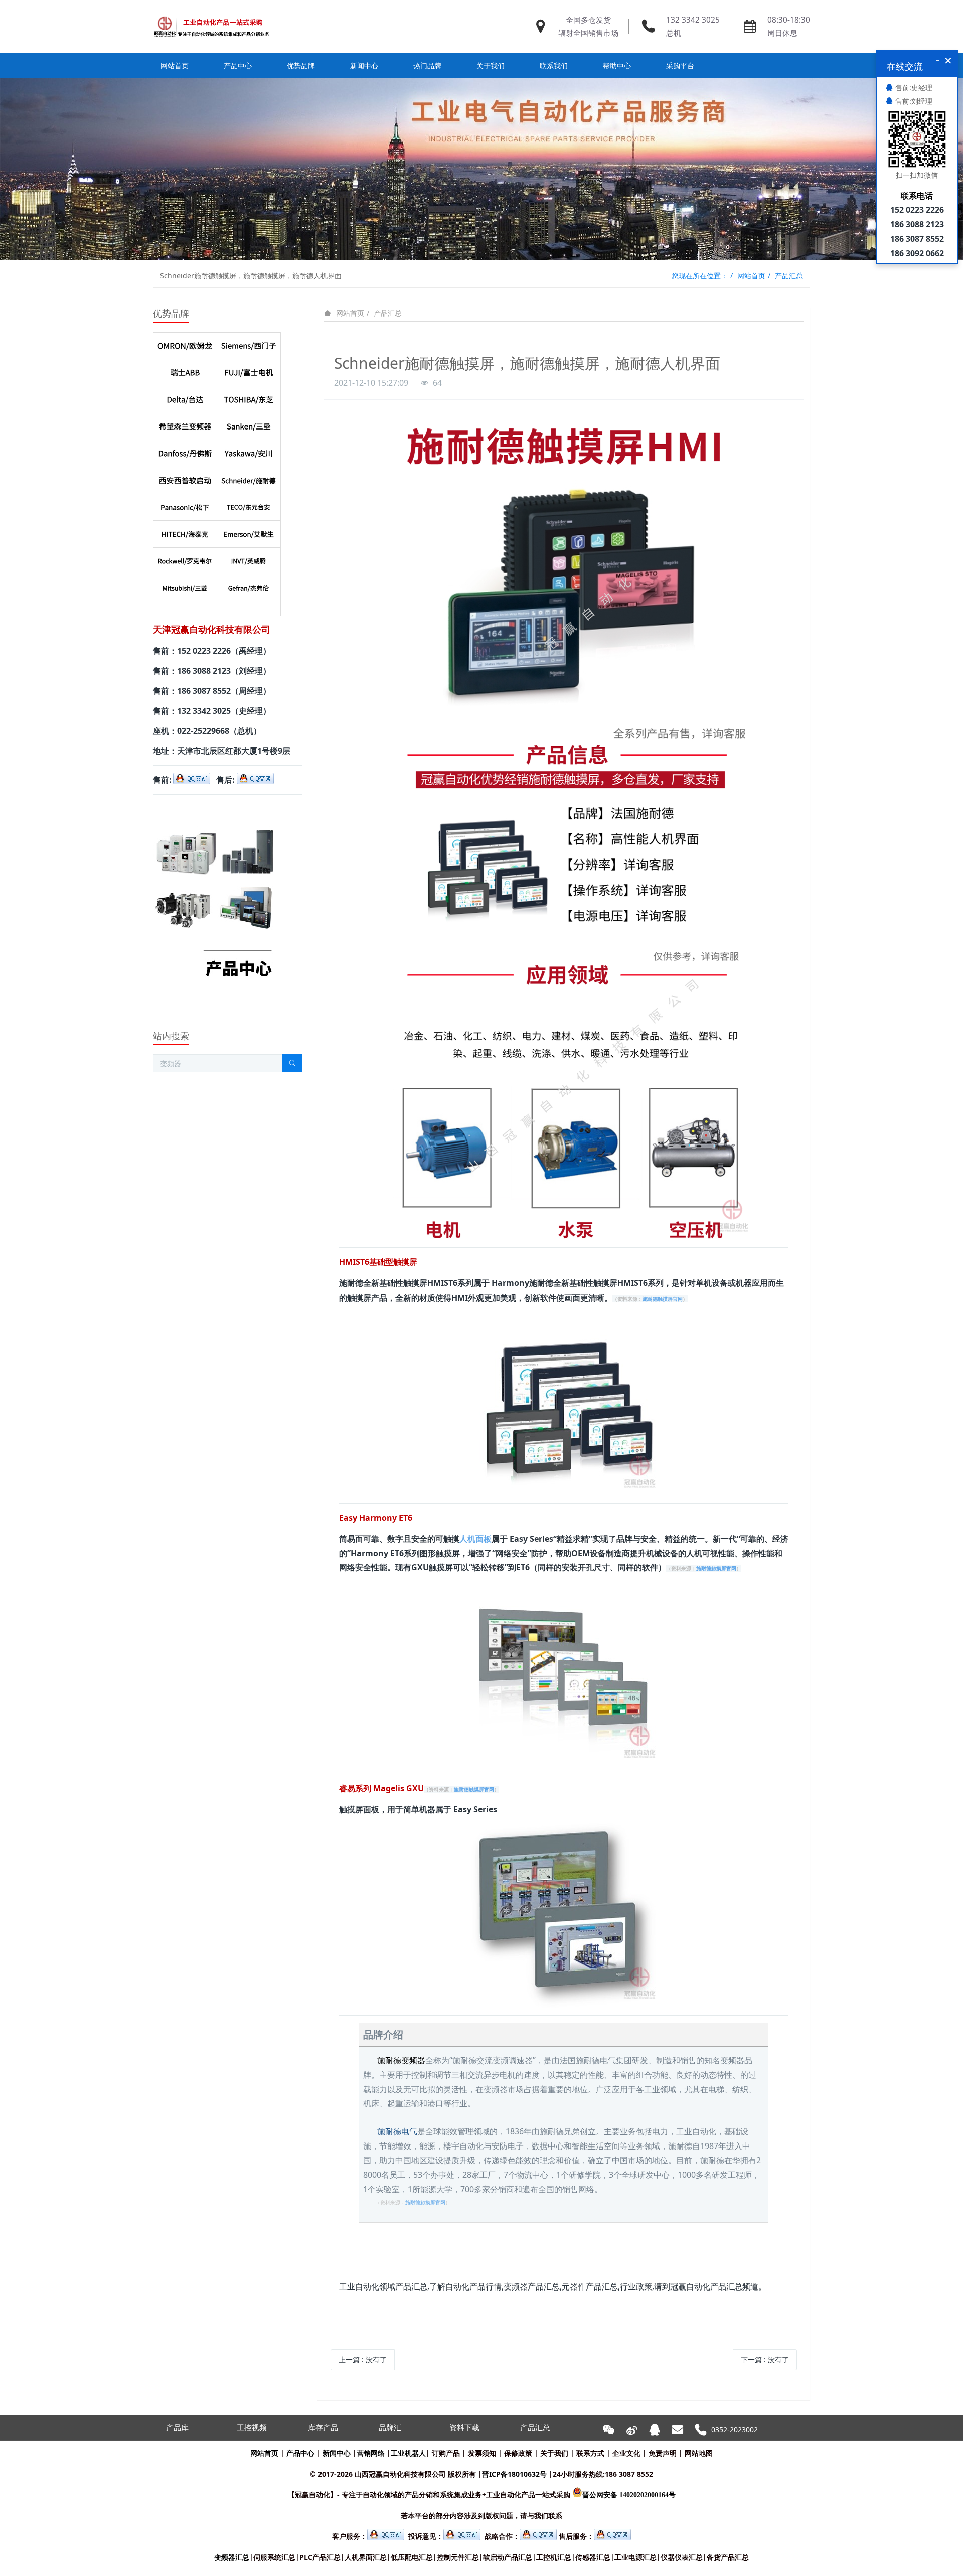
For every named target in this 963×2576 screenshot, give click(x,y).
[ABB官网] (185, 370)
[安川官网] (249, 451)
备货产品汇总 (728, 2557)
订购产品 (446, 2453)
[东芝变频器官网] (249, 397)
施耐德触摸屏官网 (663, 1299)
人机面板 (475, 1539)
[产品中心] (214, 809)
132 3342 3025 (693, 20)
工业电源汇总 (635, 2557)
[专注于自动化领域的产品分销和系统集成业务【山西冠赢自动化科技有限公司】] (211, 27)
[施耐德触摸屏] (564, 422)
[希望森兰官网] (185, 424)
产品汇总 (789, 276)
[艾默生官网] (249, 532)
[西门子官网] (249, 344)
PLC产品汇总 (320, 2557)
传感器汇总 (593, 2557)
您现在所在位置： (700, 276)
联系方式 (590, 2453)
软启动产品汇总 (508, 2557)
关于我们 (554, 2453)
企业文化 (626, 2453)
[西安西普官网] (185, 478)
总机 (674, 33)
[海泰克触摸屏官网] (185, 532)
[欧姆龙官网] (185, 344)
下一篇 (765, 2359)
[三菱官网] (185, 586)
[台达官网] (185, 397)
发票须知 (482, 2453)
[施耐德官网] (249, 478)
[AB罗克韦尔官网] (185, 559)
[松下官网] (185, 505)
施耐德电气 (397, 2131)
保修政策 (518, 2453)
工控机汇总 (554, 2557)
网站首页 (175, 65)
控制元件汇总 (458, 2557)
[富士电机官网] (249, 370)
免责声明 (663, 2453)
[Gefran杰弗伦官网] (249, 586)
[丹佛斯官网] (185, 451)
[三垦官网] (249, 424)
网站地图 (699, 2453)
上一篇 (363, 2359)
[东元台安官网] (249, 505)
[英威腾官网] (249, 559)
